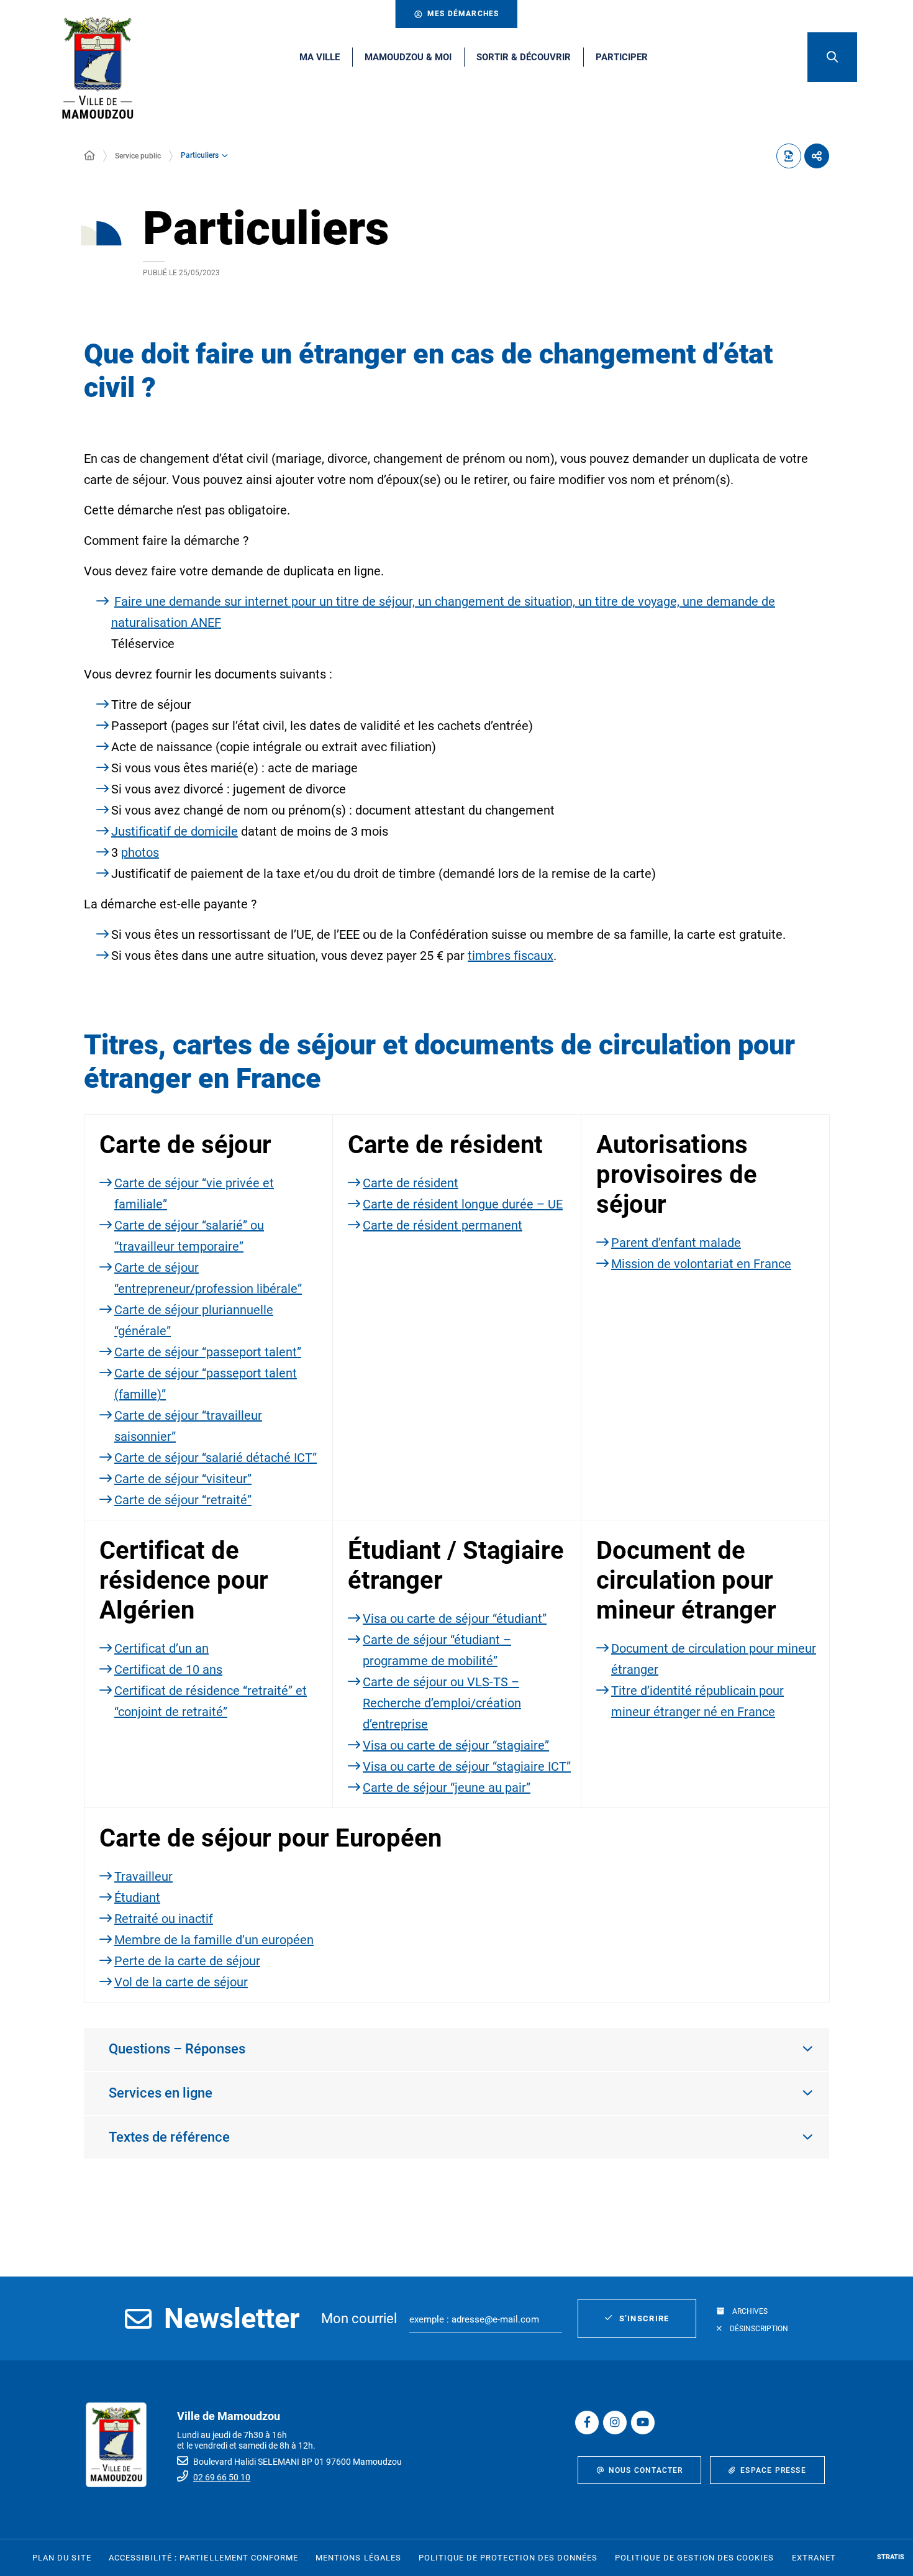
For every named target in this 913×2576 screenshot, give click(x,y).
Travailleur (143, 1876)
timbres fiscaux (511, 956)
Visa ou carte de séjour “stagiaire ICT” (467, 1766)
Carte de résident (411, 1183)
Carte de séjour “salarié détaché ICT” (216, 1458)
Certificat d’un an (161, 1648)
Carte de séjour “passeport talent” (208, 1352)
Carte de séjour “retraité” (183, 1500)
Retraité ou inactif (164, 1919)
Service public (138, 156)
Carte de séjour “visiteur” (183, 1479)
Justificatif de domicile (175, 831)
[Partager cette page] (817, 156)
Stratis (891, 2557)
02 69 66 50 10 (222, 2477)
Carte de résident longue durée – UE (463, 1204)
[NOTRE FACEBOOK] (587, 2423)
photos (140, 852)
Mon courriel (359, 2318)
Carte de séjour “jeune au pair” (447, 1788)
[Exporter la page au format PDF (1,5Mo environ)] (789, 156)
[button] (832, 57)
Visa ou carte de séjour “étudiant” (455, 1619)
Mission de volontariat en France (701, 1264)
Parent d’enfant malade (676, 1243)
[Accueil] (89, 156)
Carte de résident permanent (443, 1225)
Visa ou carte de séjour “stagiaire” (456, 1745)
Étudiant (137, 1898)
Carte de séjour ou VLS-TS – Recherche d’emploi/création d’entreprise (442, 1703)
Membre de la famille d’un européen (214, 1940)
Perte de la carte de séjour (187, 1961)
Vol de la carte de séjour (181, 1982)
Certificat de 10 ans (168, 1669)
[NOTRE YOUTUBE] (643, 2423)
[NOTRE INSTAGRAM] (615, 2423)
